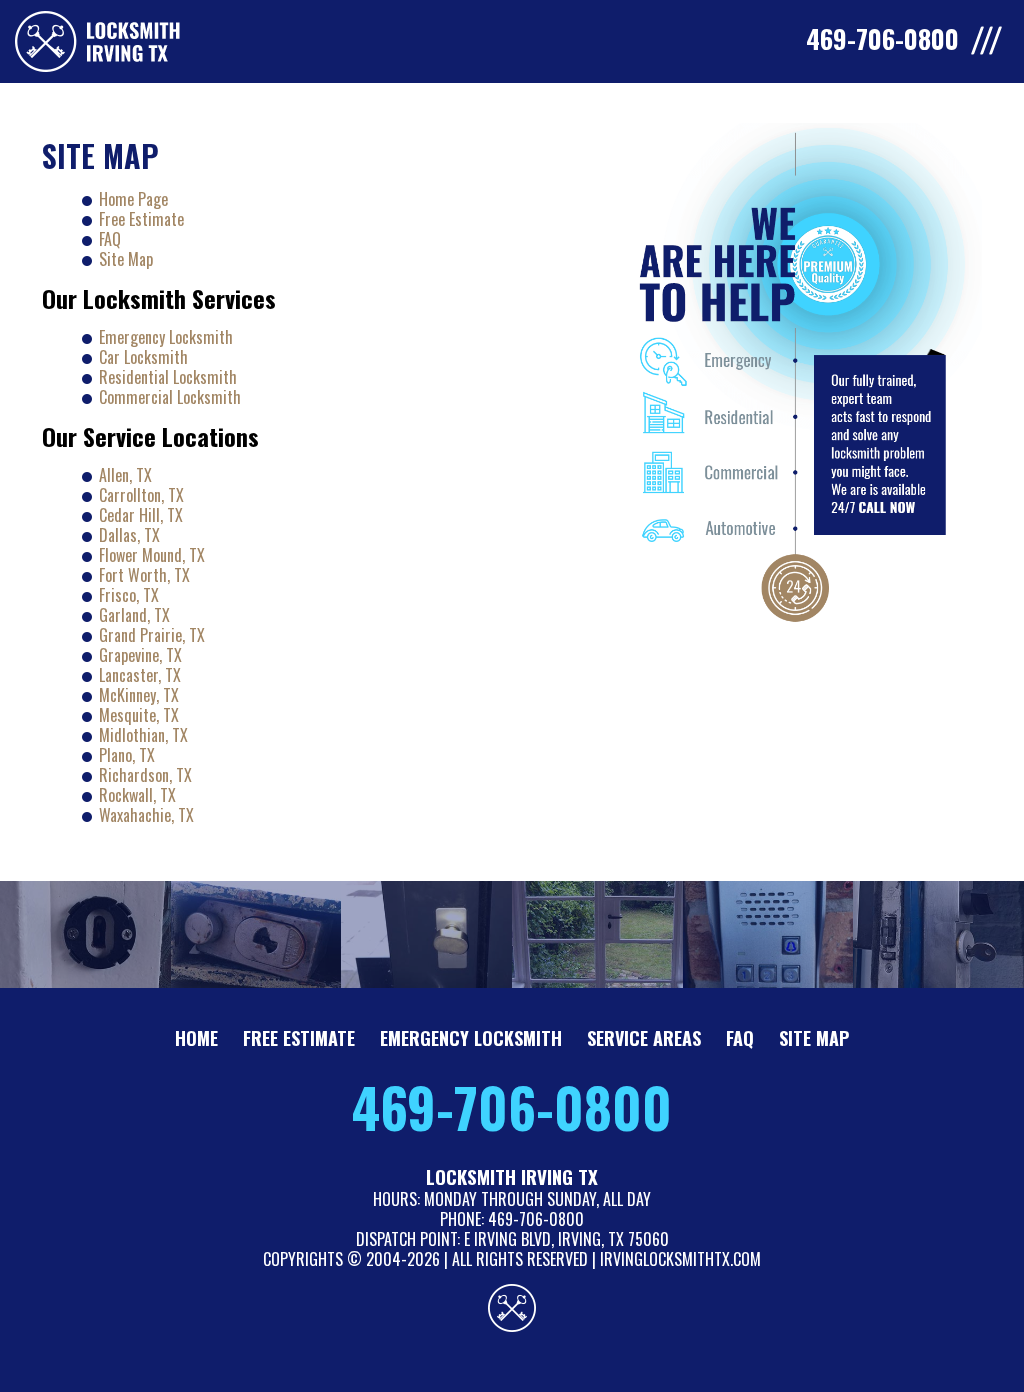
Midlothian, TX (143, 735)
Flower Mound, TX (152, 555)
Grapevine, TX (140, 655)
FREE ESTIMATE (299, 1038)
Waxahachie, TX (146, 815)
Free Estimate (141, 219)
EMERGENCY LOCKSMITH (471, 1038)
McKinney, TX (139, 695)
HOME (196, 1038)
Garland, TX (134, 615)
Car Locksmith (143, 357)
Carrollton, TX (141, 495)
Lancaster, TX (140, 675)
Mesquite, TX (139, 715)
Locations (210, 436)
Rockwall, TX (137, 795)
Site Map (126, 259)
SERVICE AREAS (644, 1038)
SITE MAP (814, 1038)
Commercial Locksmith (170, 397)
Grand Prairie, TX (152, 635)
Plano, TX (127, 755)
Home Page (133, 199)
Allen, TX (125, 475)
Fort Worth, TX (144, 575)
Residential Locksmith (168, 377)
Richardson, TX (145, 775)
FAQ (110, 239)
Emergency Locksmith (166, 337)
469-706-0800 (512, 1107)
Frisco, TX (129, 595)
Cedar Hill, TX (141, 515)
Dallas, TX (129, 535)
